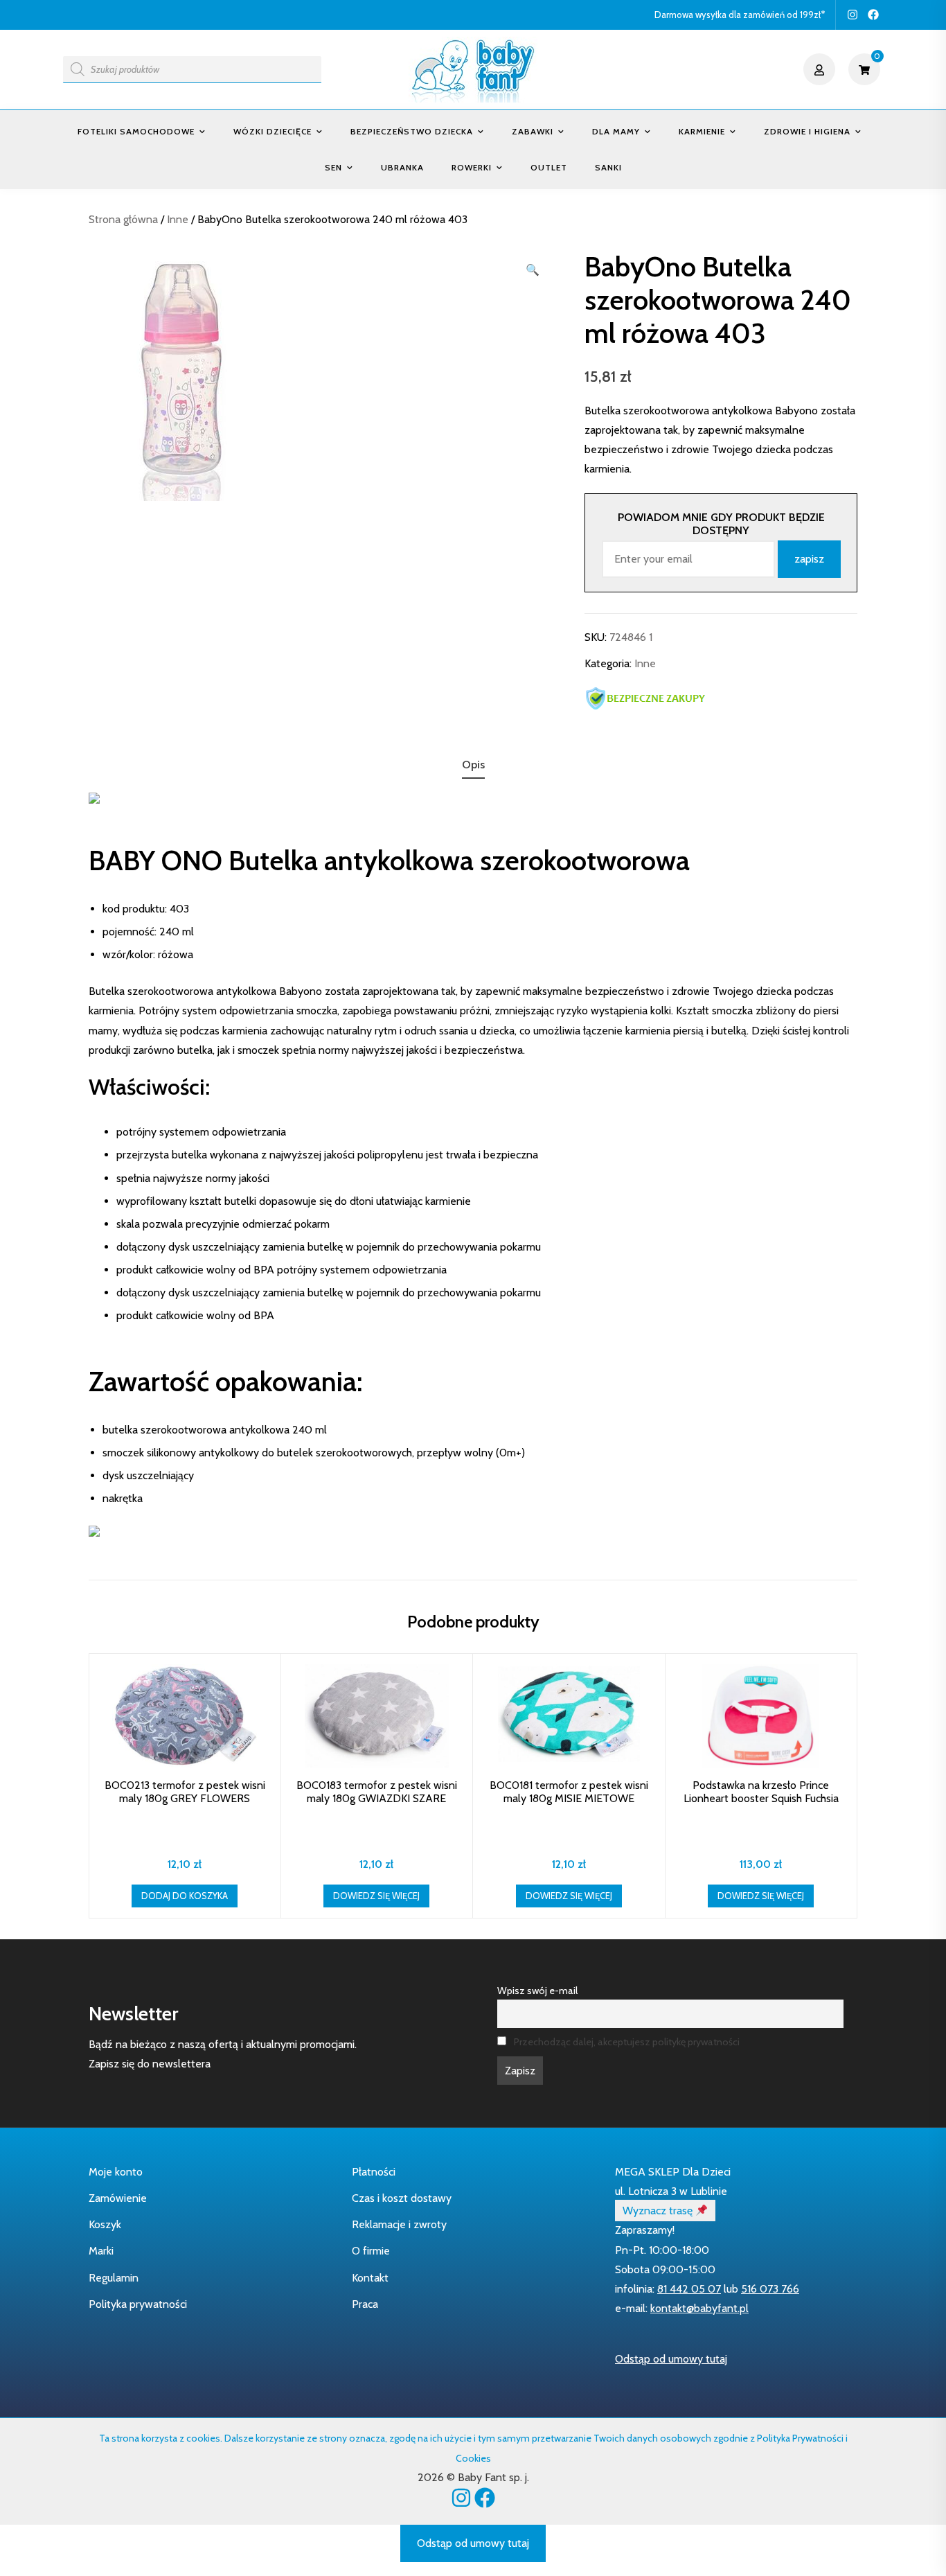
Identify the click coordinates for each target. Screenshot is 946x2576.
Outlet (549, 167)
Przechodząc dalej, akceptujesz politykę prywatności (627, 2042)
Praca (365, 2304)
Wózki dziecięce (273, 131)
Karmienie (702, 131)
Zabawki (533, 131)
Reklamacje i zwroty (399, 2224)
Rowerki (472, 167)
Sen (333, 167)
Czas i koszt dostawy (402, 2198)
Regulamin (114, 2278)
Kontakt (370, 2278)
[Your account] (821, 69)
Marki (101, 2251)
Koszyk (105, 2224)
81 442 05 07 (689, 2289)
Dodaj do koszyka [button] (185, 1896)
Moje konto (116, 2172)
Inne (178, 219)
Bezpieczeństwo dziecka (412, 131)
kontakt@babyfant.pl (699, 2308)
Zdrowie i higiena (807, 131)
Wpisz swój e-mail (537, 1991)
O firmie (371, 2251)
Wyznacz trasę (659, 2211)
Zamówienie (118, 2198)
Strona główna (123, 219)
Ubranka (402, 167)
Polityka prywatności (138, 2304)
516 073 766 (770, 2289)
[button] (533, 270)
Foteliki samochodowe (136, 131)
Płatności (374, 2172)
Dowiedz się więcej (376, 1896)
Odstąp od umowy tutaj (671, 2359)
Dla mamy (616, 131)
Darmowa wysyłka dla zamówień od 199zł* (740, 15)
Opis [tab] (473, 765)
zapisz (809, 559)
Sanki (608, 167)
